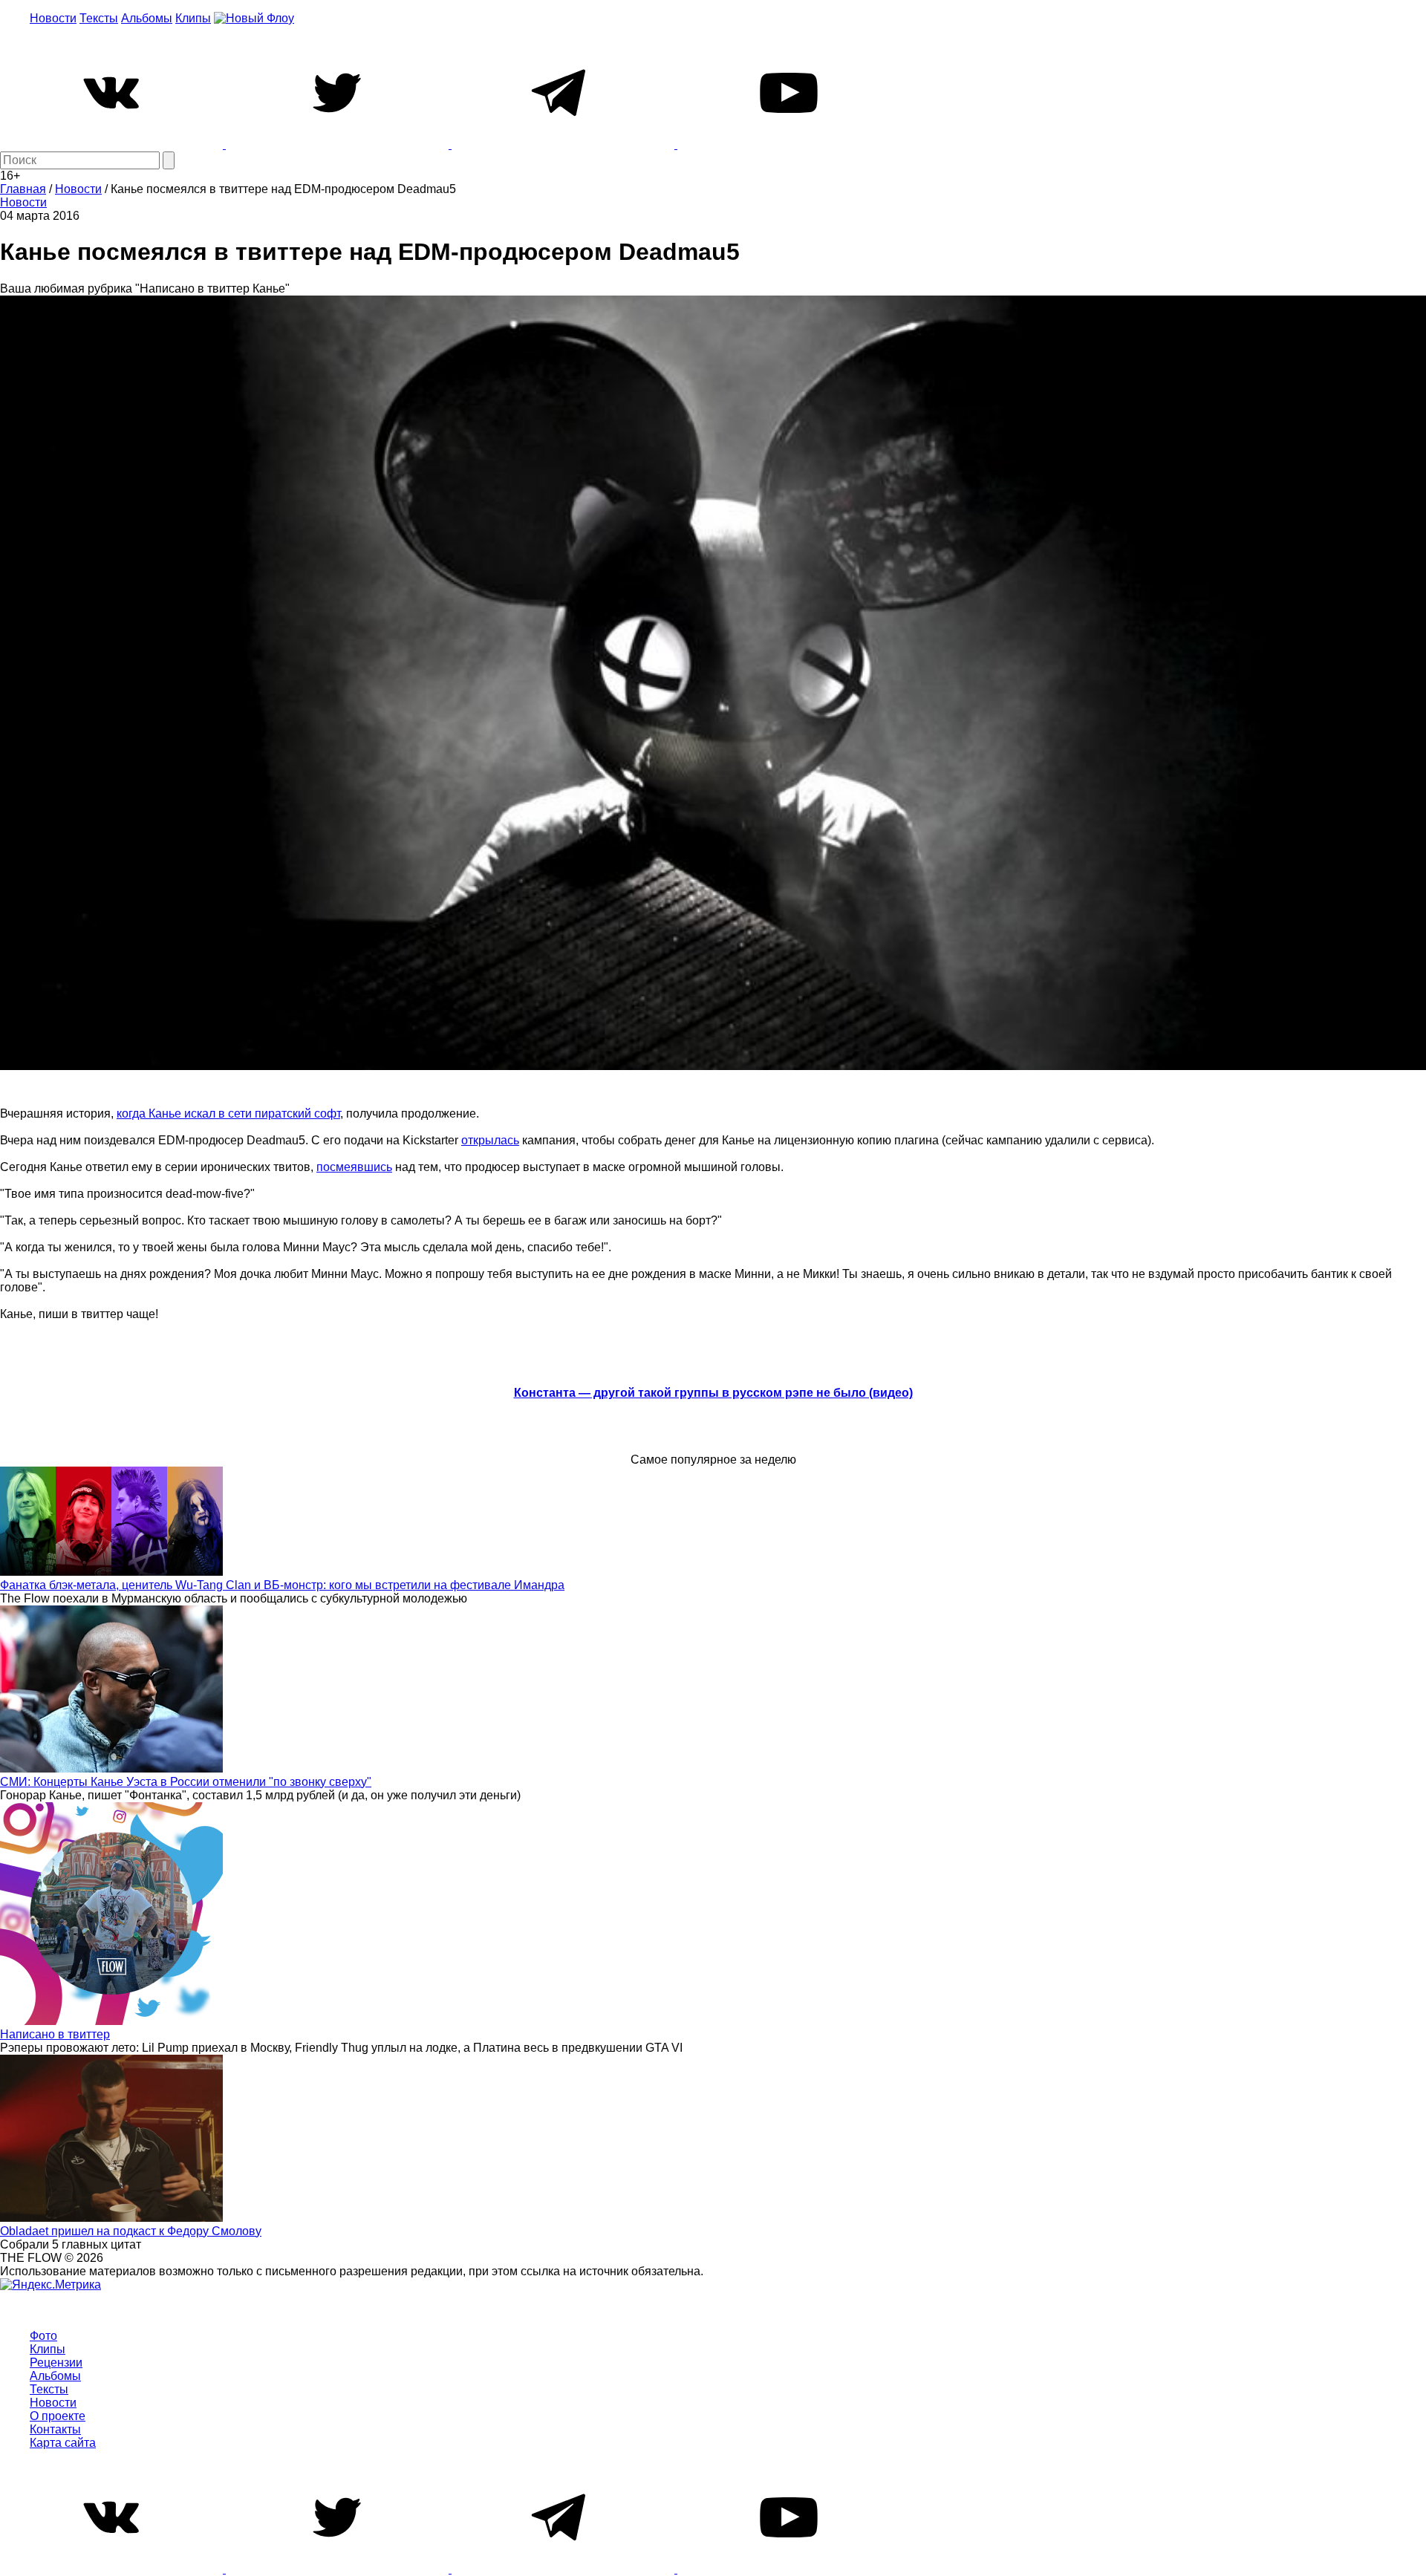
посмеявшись (354, 1167)
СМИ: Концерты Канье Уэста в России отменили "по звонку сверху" (186, 1782)
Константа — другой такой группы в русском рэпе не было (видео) (713, 1393)
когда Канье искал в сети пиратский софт (228, 1113)
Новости (53, 18)
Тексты (99, 18)
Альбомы (147, 18)
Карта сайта (63, 2443)
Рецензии (56, 2363)
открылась (490, 1140)
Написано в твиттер (55, 2034)
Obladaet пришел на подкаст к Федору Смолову (131, 2231)
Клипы (193, 18)
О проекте (58, 2416)
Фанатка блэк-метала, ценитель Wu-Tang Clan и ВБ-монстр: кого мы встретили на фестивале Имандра (282, 1585)
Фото (43, 2336)
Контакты (55, 2429)
